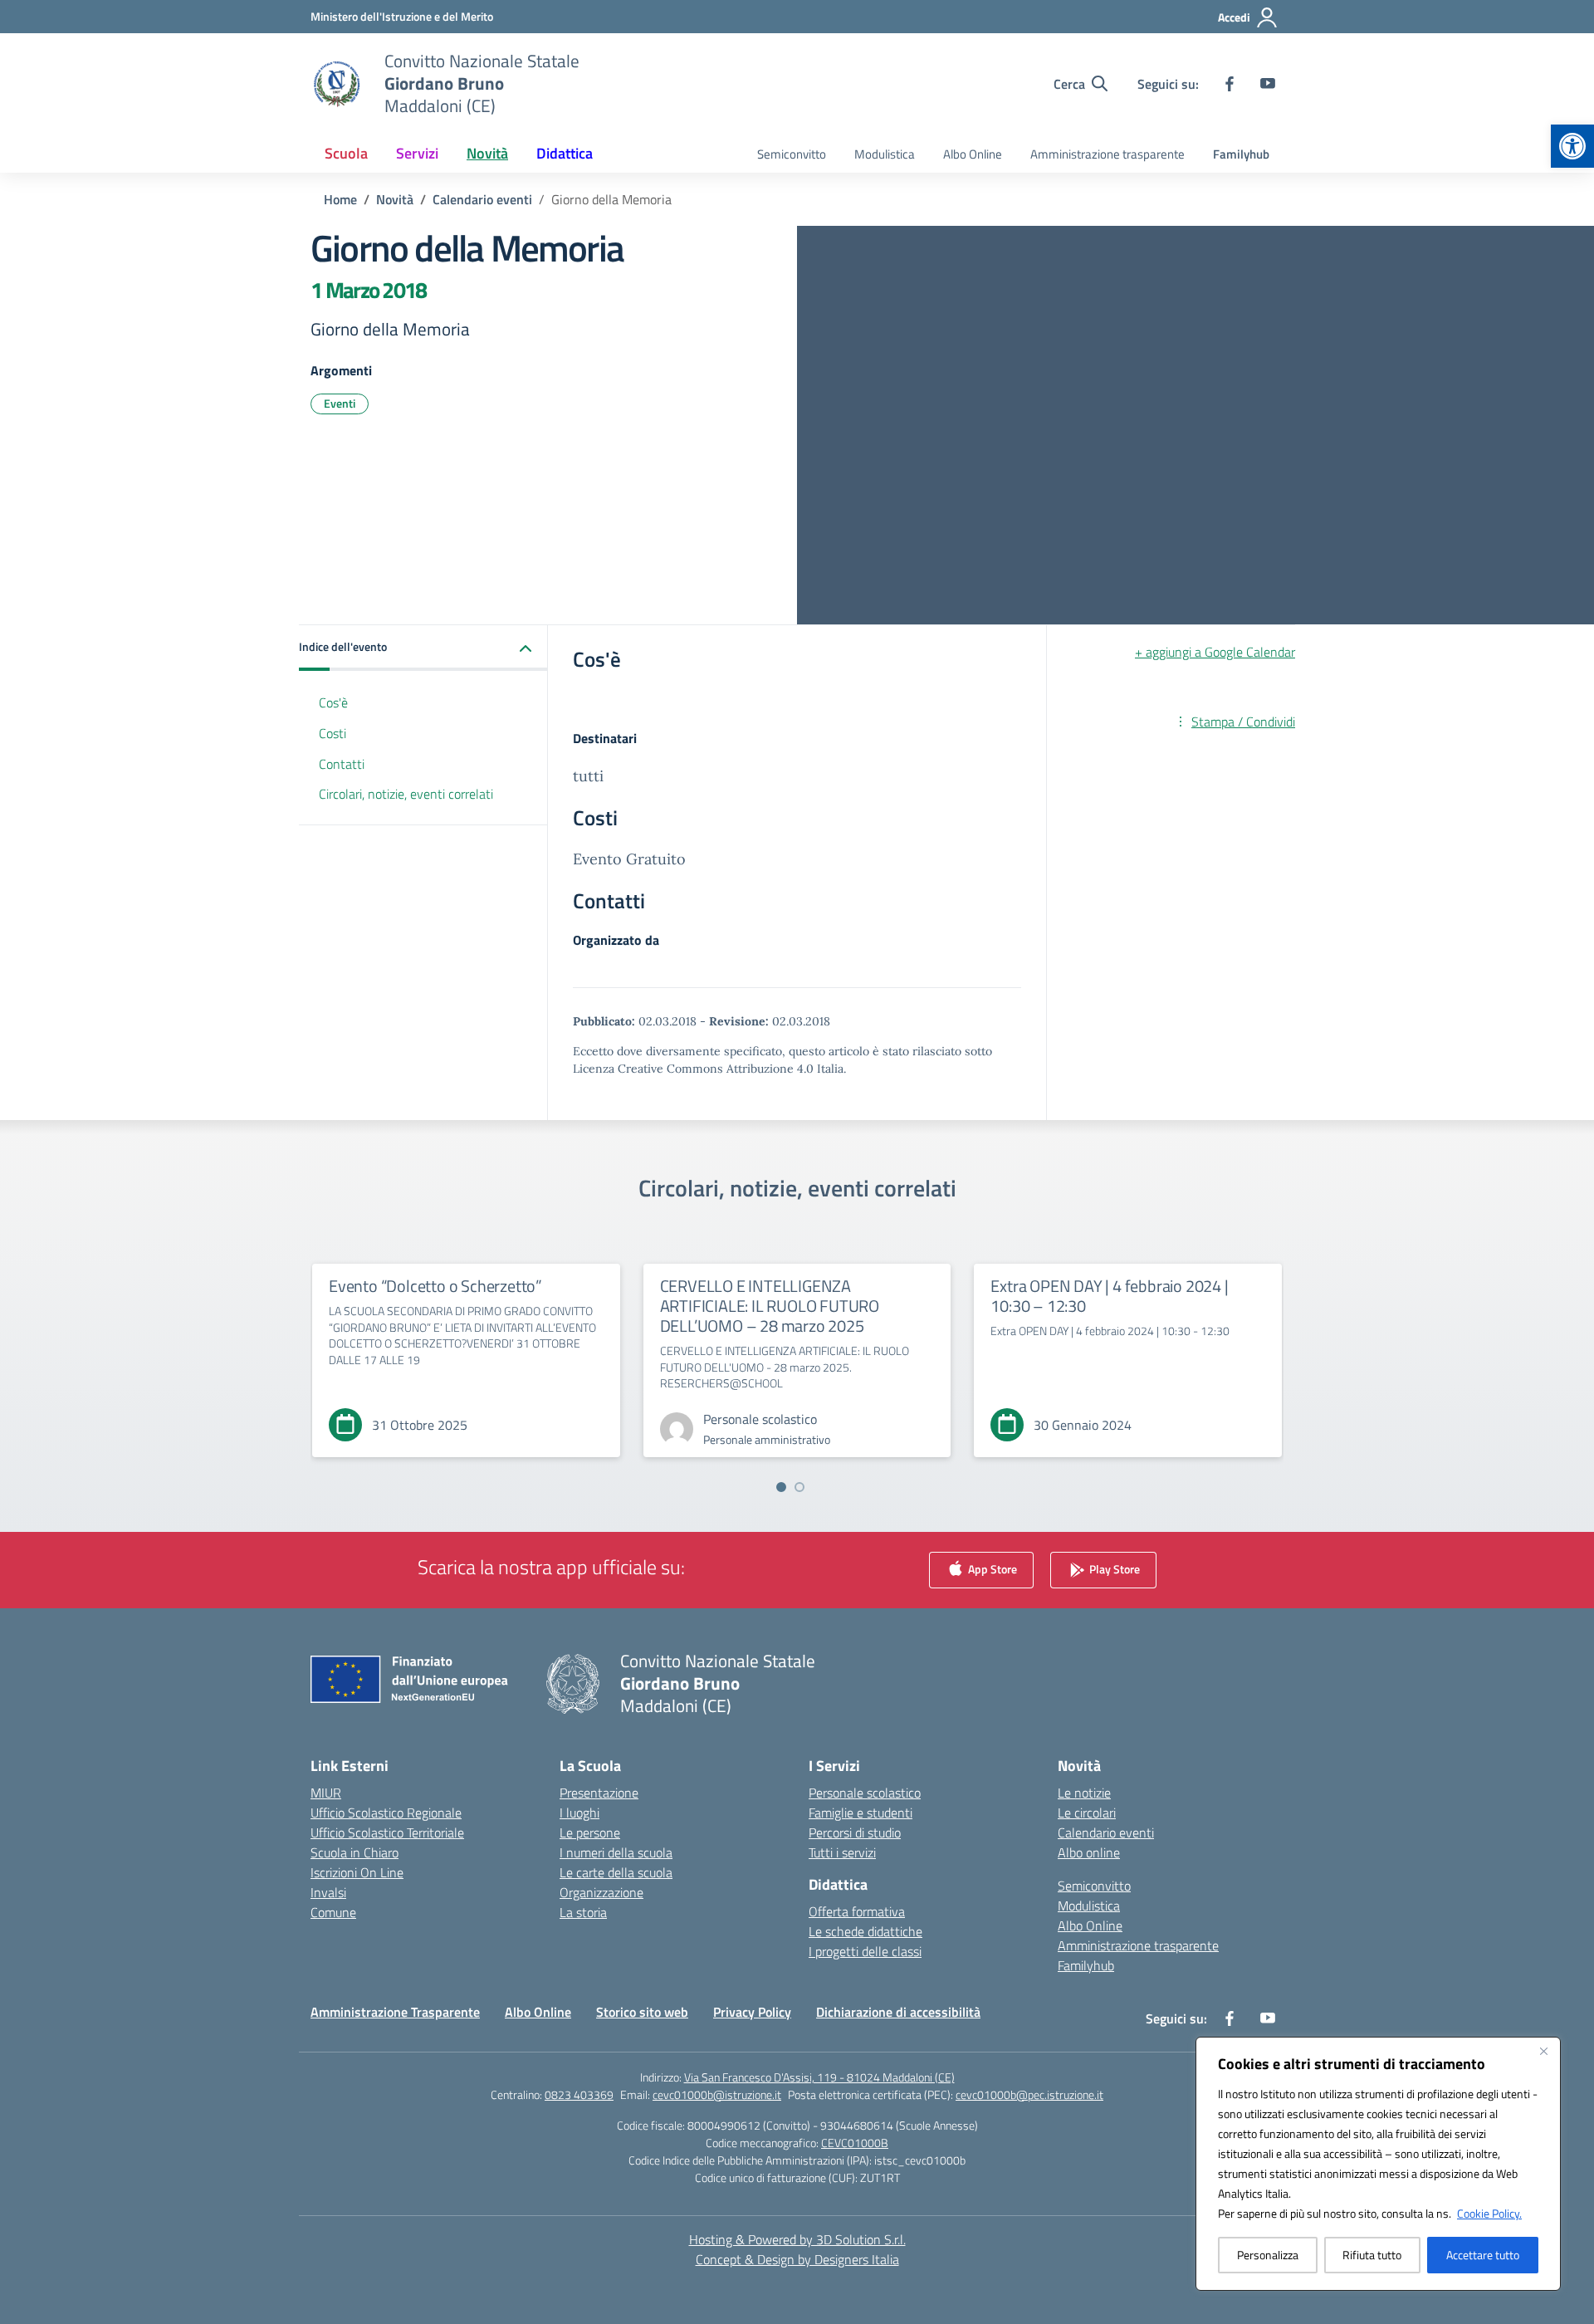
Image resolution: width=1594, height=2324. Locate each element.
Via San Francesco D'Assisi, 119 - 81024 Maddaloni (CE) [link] (819, 2077)
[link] (1572, 146)
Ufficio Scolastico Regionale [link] (386, 1813)
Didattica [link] (565, 153)
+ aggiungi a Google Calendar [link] (1215, 652)
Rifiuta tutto (1372, 2255)
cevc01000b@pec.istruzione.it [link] (1029, 2094)
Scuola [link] (346, 153)
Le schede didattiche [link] (865, 1931)
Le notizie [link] (1084, 1793)
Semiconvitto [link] (792, 154)
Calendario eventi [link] (1106, 1832)
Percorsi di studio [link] (855, 1832)
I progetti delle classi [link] (865, 1951)
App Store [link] (991, 1569)
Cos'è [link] (333, 702)
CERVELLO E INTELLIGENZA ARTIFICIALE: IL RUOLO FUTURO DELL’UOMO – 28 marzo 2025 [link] (770, 1306)
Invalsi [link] (328, 1892)
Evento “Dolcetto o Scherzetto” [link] (435, 1286)
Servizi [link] (417, 153)
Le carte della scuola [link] (616, 1872)
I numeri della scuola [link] (616, 1852)
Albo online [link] (1089, 1852)
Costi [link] (332, 733)
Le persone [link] (590, 1832)
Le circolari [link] (1087, 1813)
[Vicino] (1543, 2051)
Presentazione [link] (599, 1793)
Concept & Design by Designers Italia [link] (797, 2259)
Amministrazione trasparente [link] (1107, 154)
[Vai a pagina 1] (781, 1487)
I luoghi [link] (579, 1813)
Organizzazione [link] (601, 1892)
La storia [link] (583, 1912)
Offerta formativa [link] (857, 1911)
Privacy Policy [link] (752, 2012)
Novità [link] (487, 153)
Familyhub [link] (1241, 154)
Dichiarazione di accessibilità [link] (898, 2012)
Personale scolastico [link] (865, 1793)
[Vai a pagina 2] (799, 1487)
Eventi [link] (340, 403)
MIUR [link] (326, 1793)
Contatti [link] (342, 764)
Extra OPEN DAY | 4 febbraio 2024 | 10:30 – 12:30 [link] (1109, 1296)
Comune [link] (333, 1912)
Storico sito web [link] (642, 2012)
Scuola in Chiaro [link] (354, 1852)
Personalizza (1268, 2255)
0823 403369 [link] (579, 2094)
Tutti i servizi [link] (842, 1852)
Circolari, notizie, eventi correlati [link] (406, 795)
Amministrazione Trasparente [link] (395, 2012)
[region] (1378, 2164)
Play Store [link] (1113, 1569)
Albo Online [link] (973, 154)
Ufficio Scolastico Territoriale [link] (387, 1832)
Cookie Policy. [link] (1489, 2213)
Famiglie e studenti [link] (861, 1813)
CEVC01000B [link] (855, 2143)
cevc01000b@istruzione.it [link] (717, 2094)
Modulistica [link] (885, 154)
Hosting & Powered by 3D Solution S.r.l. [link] (797, 2239)
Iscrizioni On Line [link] (357, 1872)
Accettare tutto (1483, 2255)
